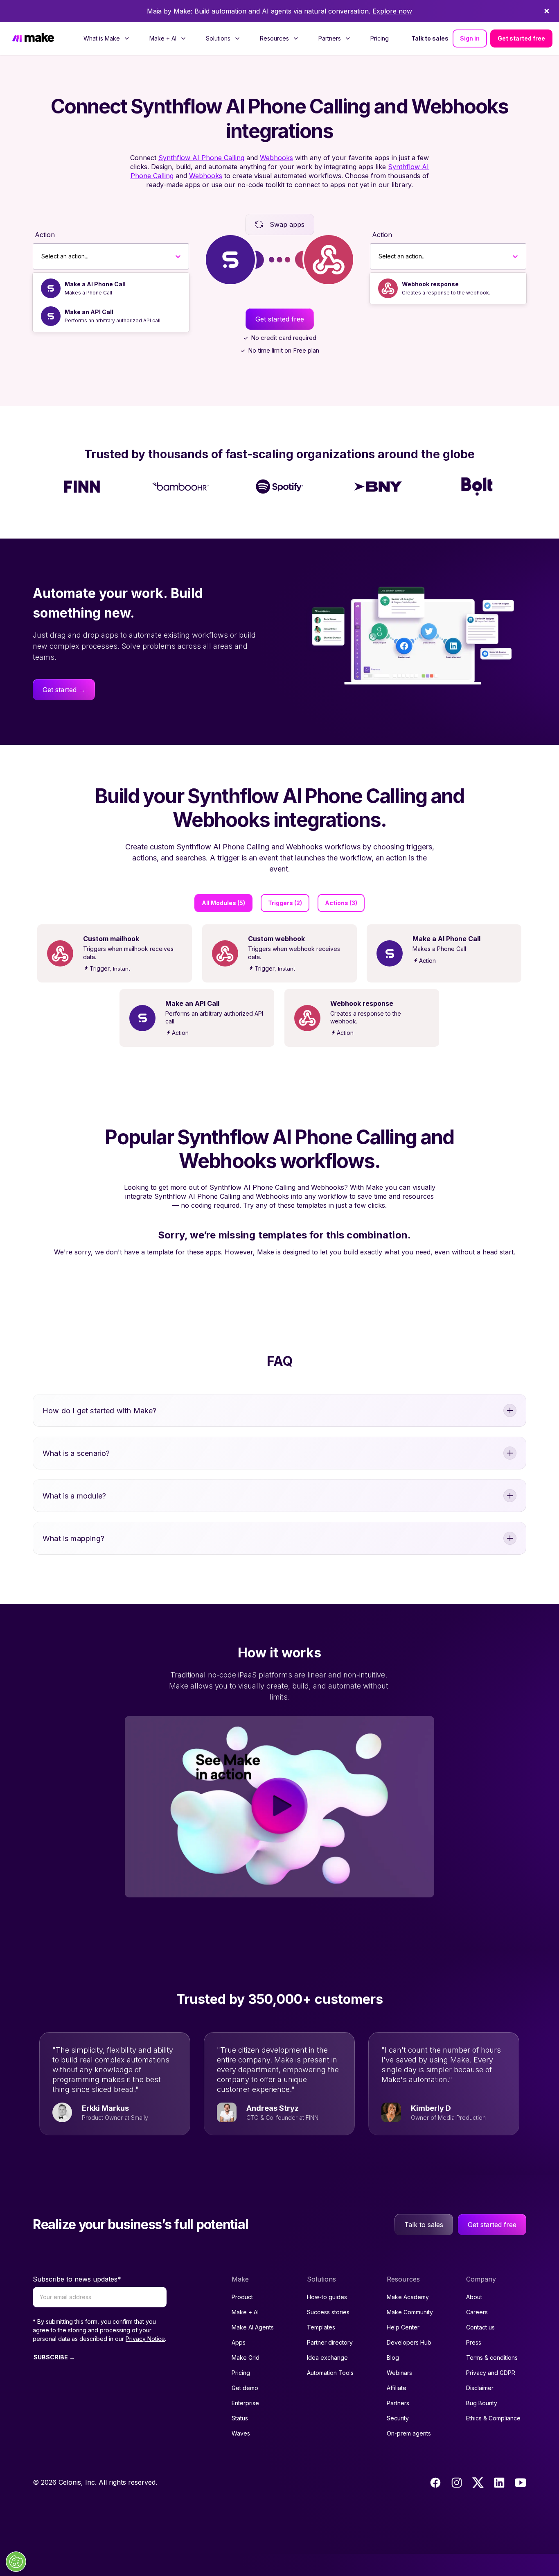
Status (240, 2418)
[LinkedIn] (499, 2483)
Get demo (245, 2388)
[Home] (33, 38)
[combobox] (42, 256)
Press (474, 2342)
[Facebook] (435, 2483)
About (474, 2297)
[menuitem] (107, 38)
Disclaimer (480, 2388)
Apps (239, 2342)
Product (242, 2297)
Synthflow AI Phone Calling (201, 158)
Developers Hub (409, 2342)
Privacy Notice (145, 2339)
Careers (477, 2312)
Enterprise (245, 2403)
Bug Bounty (482, 2403)
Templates (321, 2327)
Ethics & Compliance (493, 2418)
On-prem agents (409, 2433)
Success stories (328, 2312)
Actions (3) (341, 903)
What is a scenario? (76, 1453)
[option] (111, 288)
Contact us (480, 2327)
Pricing (380, 38)
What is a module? (74, 1496)
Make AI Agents (253, 2327)
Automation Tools (330, 2373)
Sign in (470, 38)
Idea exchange (327, 2358)
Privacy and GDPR (491, 2373)
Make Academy (408, 2297)
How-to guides (327, 2297)
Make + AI (245, 2312)
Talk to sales (430, 38)
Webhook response (430, 284)
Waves (241, 2433)
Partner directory (330, 2342)
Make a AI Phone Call (95, 284)
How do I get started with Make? (100, 1411)
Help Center (403, 2327)
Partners (398, 2403)
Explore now (392, 11)
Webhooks (276, 158)
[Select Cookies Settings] (16, 2562)
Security (398, 2418)
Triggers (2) (285, 903)
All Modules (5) (223, 903)
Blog (393, 2358)
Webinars (399, 2373)
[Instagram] (457, 2483)
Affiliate (397, 2388)
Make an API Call (89, 312)
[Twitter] (478, 2483)
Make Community (410, 2312)
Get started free (521, 38)
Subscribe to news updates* (77, 2279)
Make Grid (246, 2358)
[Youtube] (521, 2483)
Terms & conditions (492, 2358)
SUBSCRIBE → (54, 2357)
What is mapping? (73, 1538)
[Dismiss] (547, 11)
